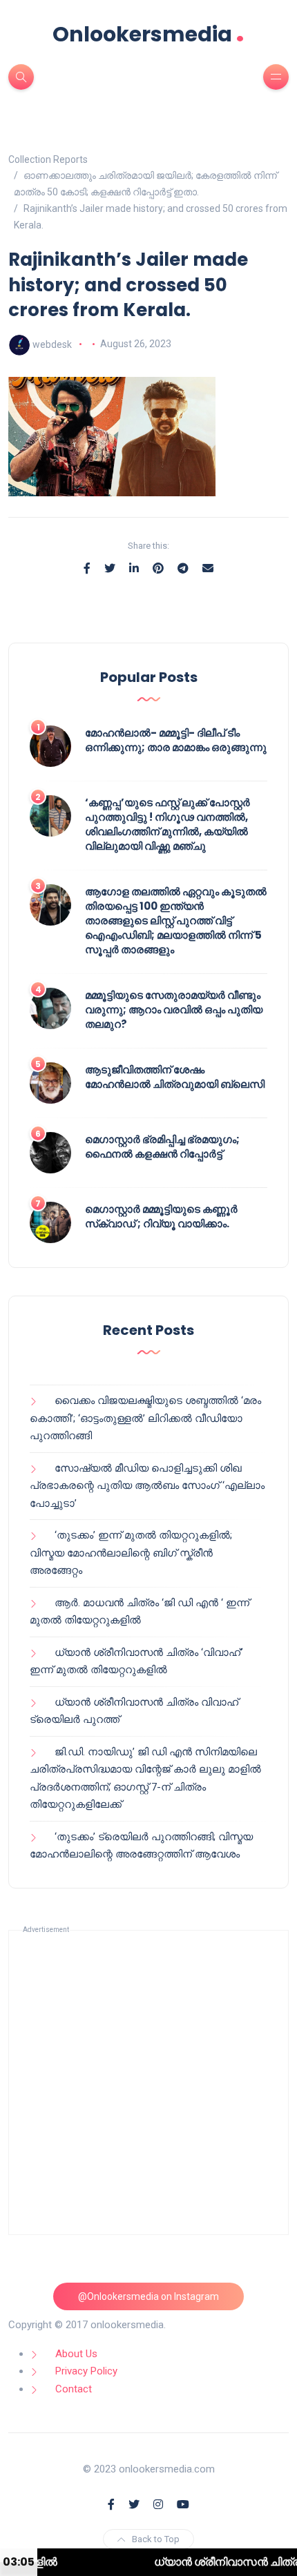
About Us (76, 2354)
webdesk (52, 344)
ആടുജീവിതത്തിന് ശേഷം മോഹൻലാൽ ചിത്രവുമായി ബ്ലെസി (175, 1077)
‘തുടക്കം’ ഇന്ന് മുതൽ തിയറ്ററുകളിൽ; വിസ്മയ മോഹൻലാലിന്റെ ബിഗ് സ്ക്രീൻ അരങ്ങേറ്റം (131, 1553)
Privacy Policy (86, 2371)
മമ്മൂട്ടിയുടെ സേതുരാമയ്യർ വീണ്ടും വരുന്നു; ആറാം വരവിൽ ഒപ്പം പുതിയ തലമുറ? (174, 1009)
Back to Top (156, 2539)
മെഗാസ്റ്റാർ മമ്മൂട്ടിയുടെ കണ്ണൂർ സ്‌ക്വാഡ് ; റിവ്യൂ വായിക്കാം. (161, 1216)
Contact (74, 2389)
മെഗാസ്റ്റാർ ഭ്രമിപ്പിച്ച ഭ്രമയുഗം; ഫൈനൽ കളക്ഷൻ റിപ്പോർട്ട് (162, 1146)
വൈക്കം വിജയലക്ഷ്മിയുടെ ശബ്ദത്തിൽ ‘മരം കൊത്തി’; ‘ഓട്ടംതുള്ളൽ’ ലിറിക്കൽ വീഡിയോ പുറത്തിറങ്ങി (145, 1418)
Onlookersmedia (148, 34)
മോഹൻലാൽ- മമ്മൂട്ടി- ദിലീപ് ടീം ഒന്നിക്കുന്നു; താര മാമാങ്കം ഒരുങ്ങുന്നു (176, 740)
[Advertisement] (148, 2082)
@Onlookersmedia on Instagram (148, 2296)
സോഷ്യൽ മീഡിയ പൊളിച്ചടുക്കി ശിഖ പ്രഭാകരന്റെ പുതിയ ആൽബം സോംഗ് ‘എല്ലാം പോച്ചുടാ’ (147, 1486)
